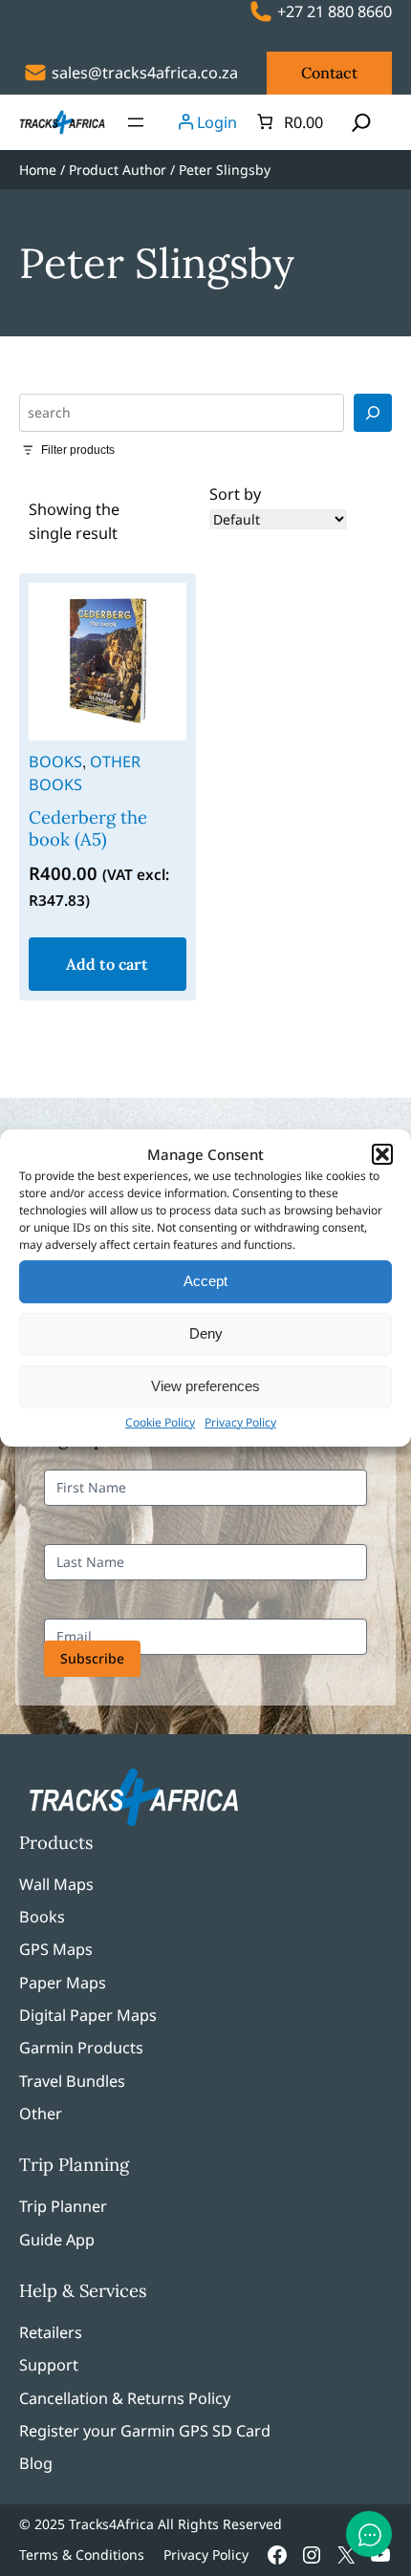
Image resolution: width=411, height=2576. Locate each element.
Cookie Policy (160, 1422)
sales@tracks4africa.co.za (145, 73)
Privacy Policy (240, 1422)
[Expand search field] (361, 122)
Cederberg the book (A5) (88, 828)
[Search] (373, 413)
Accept (205, 1281)
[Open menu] (136, 122)
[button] (382, 1154)
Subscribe (92, 1658)
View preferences (205, 1386)
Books (55, 762)
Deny (206, 1333)
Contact (329, 73)
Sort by (235, 494)
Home (38, 170)
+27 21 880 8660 (335, 11)
